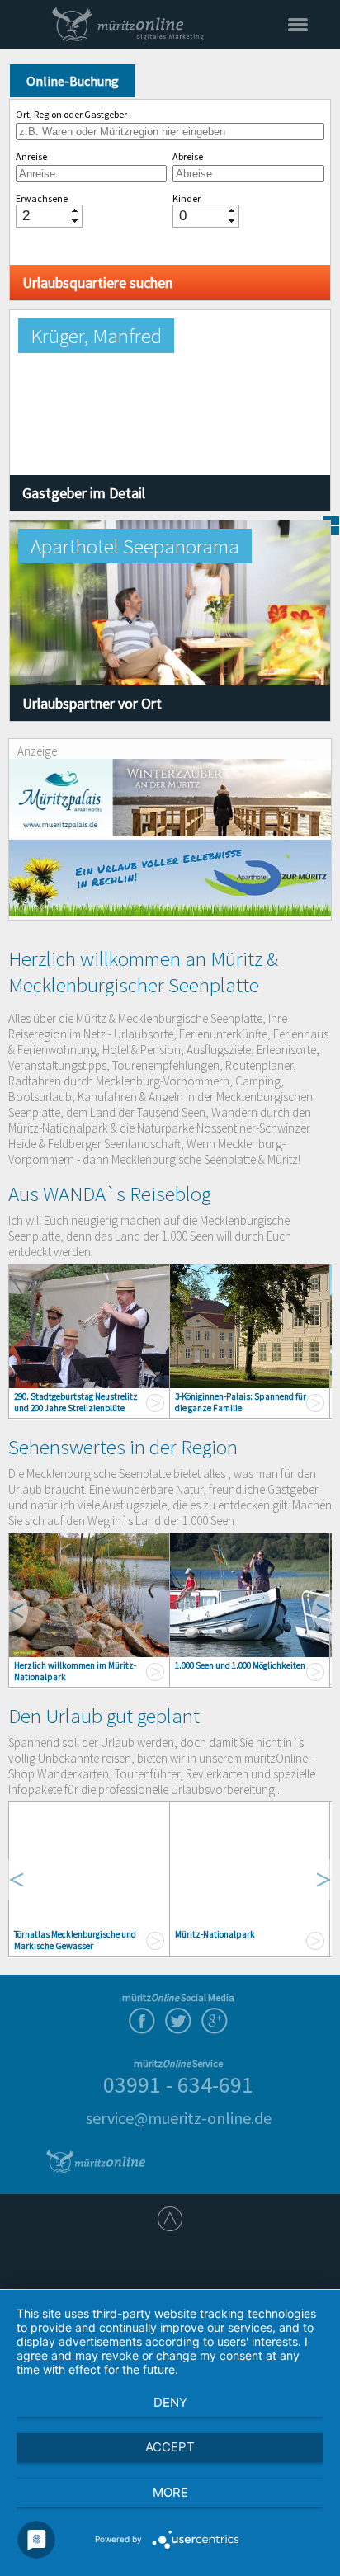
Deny (170, 2402)
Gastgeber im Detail (84, 493)
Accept (170, 2447)
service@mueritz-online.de (179, 2118)
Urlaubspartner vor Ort (92, 703)
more (170, 2492)
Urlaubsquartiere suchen (97, 283)
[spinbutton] (43, 216)
